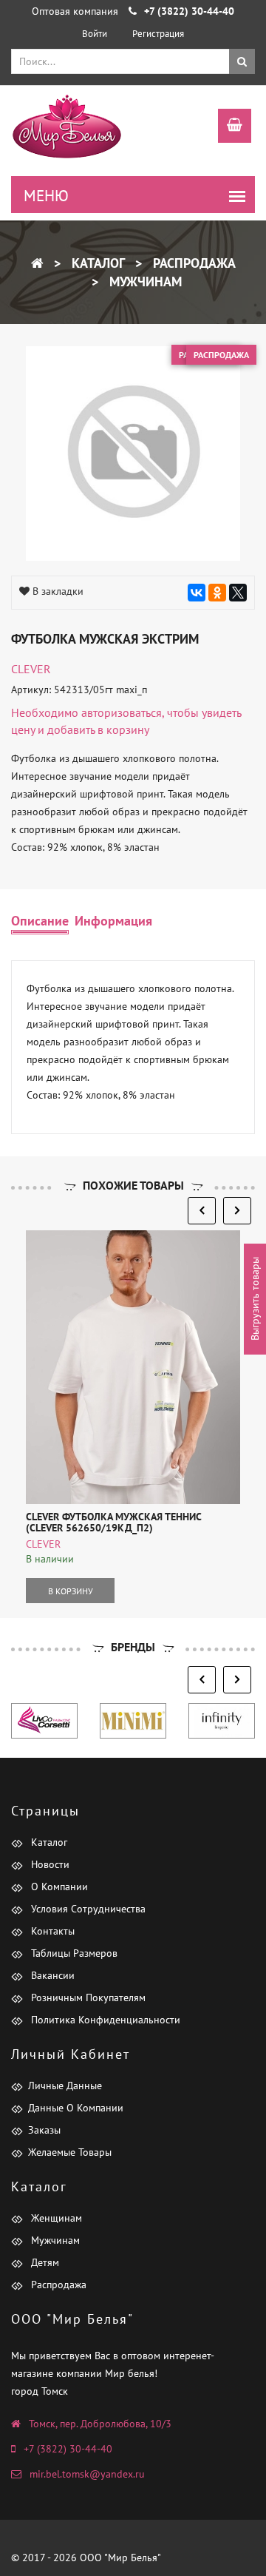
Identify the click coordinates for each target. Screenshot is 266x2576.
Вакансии (51, 1975)
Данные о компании (76, 2108)
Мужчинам (144, 281)
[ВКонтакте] (197, 593)
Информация (113, 921)
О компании (58, 1887)
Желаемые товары (70, 2152)
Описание (40, 921)
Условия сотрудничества (87, 1909)
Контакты (51, 1931)
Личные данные (65, 2086)
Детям (44, 2262)
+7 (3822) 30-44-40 (68, 2449)
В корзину (71, 1591)
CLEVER (31, 669)
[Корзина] (227, 127)
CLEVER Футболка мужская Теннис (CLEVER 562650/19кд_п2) (113, 1522)
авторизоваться (122, 712)
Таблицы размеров (73, 1953)
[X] (238, 593)
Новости (49, 1864)
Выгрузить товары (255, 1299)
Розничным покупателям (87, 1997)
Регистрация (158, 34)
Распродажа (192, 263)
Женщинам (55, 2218)
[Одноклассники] (217, 593)
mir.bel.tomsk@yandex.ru (87, 2474)
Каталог (96, 263)
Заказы (44, 2130)
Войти (95, 34)
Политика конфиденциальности (104, 2020)
